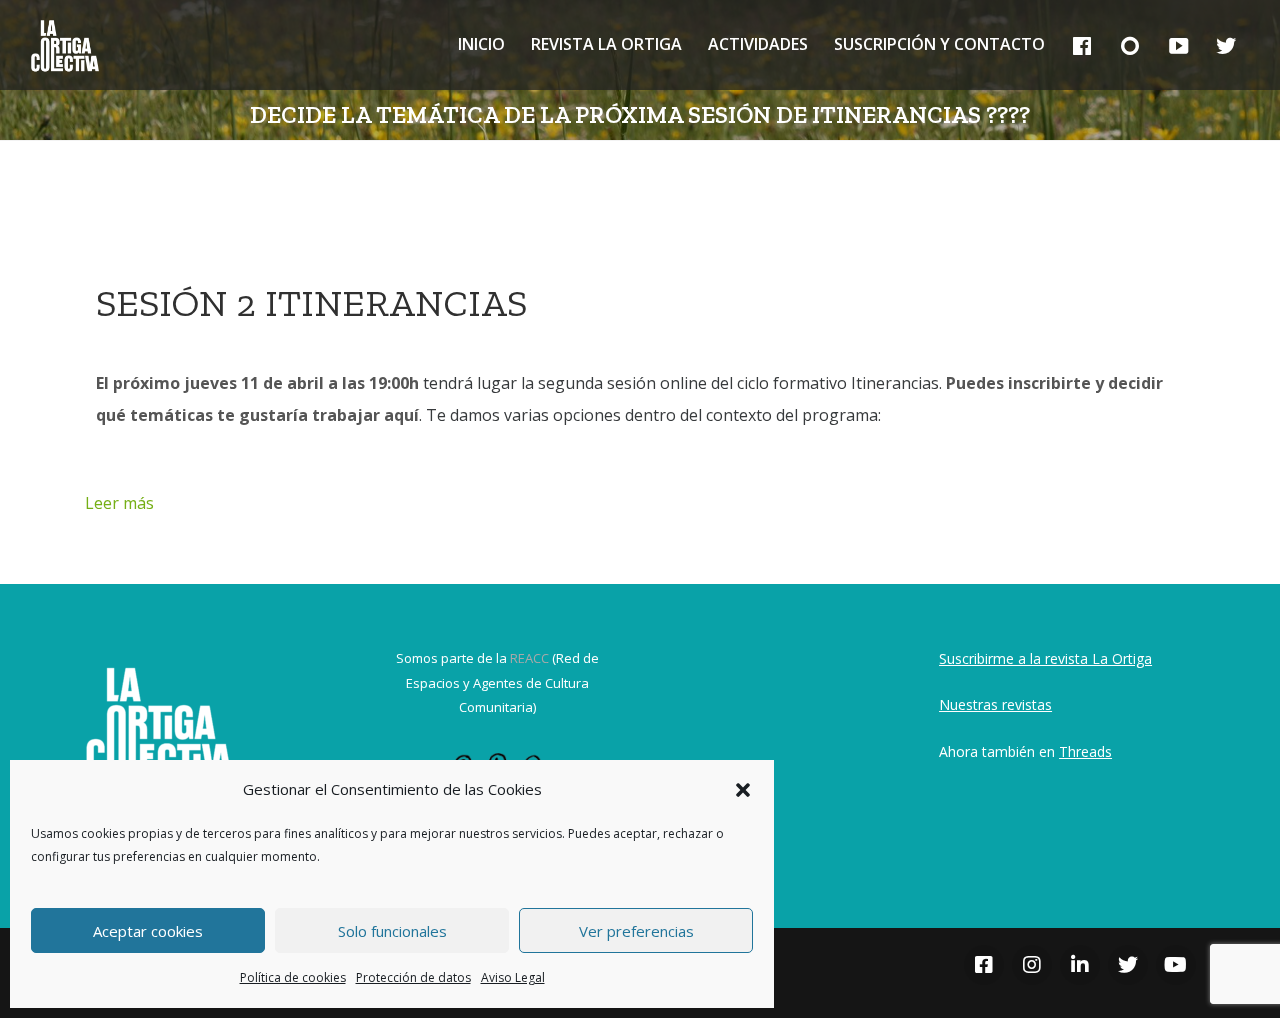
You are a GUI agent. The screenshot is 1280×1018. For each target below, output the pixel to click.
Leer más (119, 503)
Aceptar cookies (148, 931)
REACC (529, 658)
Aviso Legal (513, 977)
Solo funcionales (392, 931)
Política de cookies (293, 977)
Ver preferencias (636, 931)
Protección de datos (413, 977)
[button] (743, 790)
